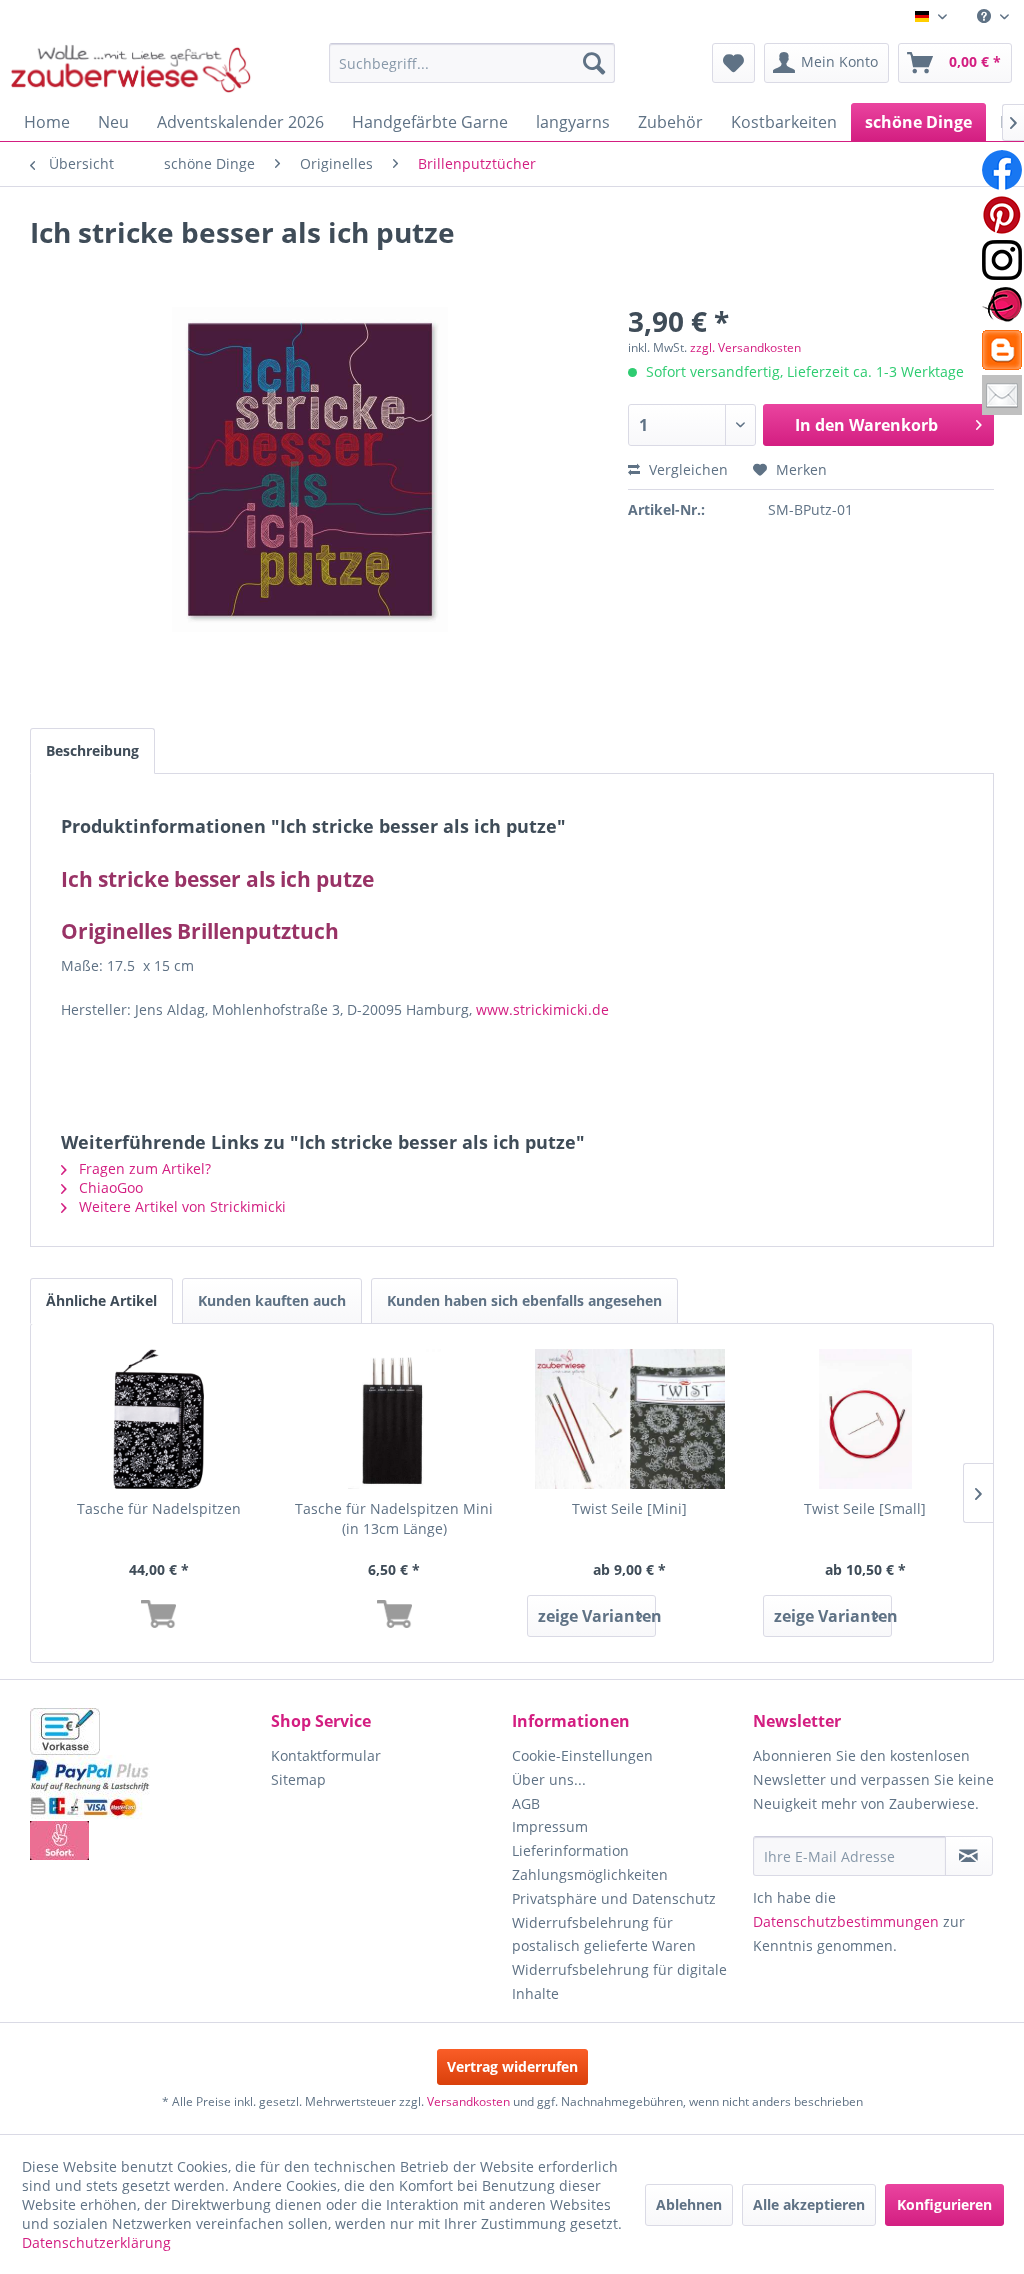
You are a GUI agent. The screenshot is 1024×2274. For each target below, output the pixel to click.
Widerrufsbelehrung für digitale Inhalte (619, 1981)
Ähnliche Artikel (101, 1300)
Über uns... (549, 1779)
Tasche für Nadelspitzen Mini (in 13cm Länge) (394, 1518)
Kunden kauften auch (272, 1300)
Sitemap (298, 1779)
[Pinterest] (1002, 215)
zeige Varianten (597, 1616)
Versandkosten (468, 2101)
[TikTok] (1002, 350)
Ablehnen (689, 2204)
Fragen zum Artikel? (143, 1168)
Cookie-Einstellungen (582, 1755)
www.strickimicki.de (542, 1009)
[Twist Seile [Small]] (866, 1419)
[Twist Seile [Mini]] (630, 1419)
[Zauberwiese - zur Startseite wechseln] (131, 68)
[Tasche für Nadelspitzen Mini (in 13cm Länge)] (395, 1419)
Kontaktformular (326, 1755)
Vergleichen (686, 469)
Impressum (550, 1826)
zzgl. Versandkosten (745, 347)
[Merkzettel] (733, 63)
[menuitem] (993, 16)
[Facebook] (1002, 170)
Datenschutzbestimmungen (846, 1921)
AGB (526, 1803)
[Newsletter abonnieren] (969, 1856)
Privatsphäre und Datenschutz (614, 1898)
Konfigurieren (944, 2204)
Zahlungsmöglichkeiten (590, 1874)
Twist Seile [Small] (865, 1508)
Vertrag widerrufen (512, 2066)
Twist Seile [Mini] (629, 1508)
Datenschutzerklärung (96, 2242)
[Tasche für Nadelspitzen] (159, 1419)
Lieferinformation (570, 1850)
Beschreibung (92, 750)
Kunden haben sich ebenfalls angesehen (524, 1300)
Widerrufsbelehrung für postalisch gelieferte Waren (604, 1934)
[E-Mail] (1002, 395)
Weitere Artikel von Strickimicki (180, 1206)
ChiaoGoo (109, 1187)
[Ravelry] (1002, 305)
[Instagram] (1002, 260)
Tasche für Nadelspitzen (159, 1508)
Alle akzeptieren (809, 2204)
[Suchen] (594, 63)
